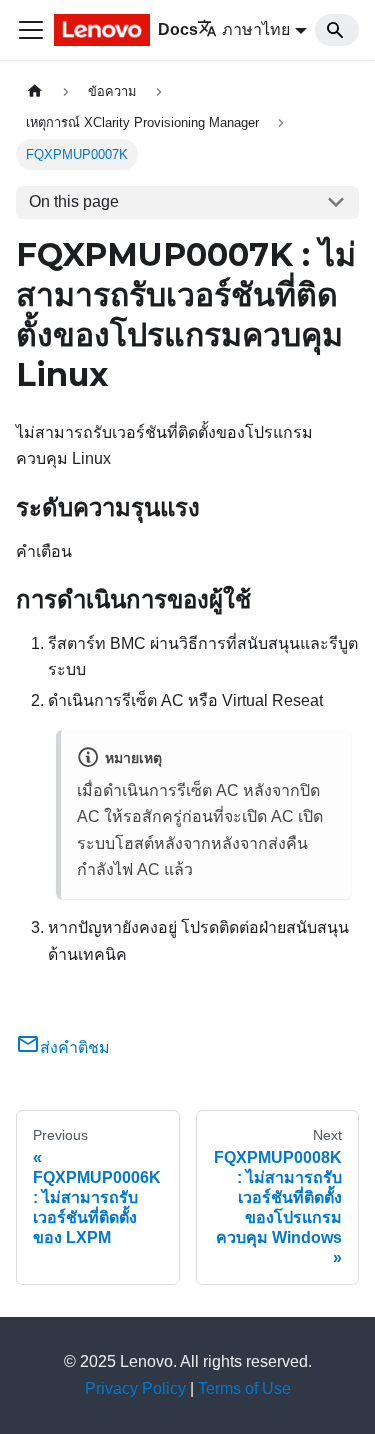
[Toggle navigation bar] (31, 30)
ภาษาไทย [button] (256, 29)
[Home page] (35, 91)
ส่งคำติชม (75, 1047)
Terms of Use (244, 1388)
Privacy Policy (135, 1388)
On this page (74, 201)
